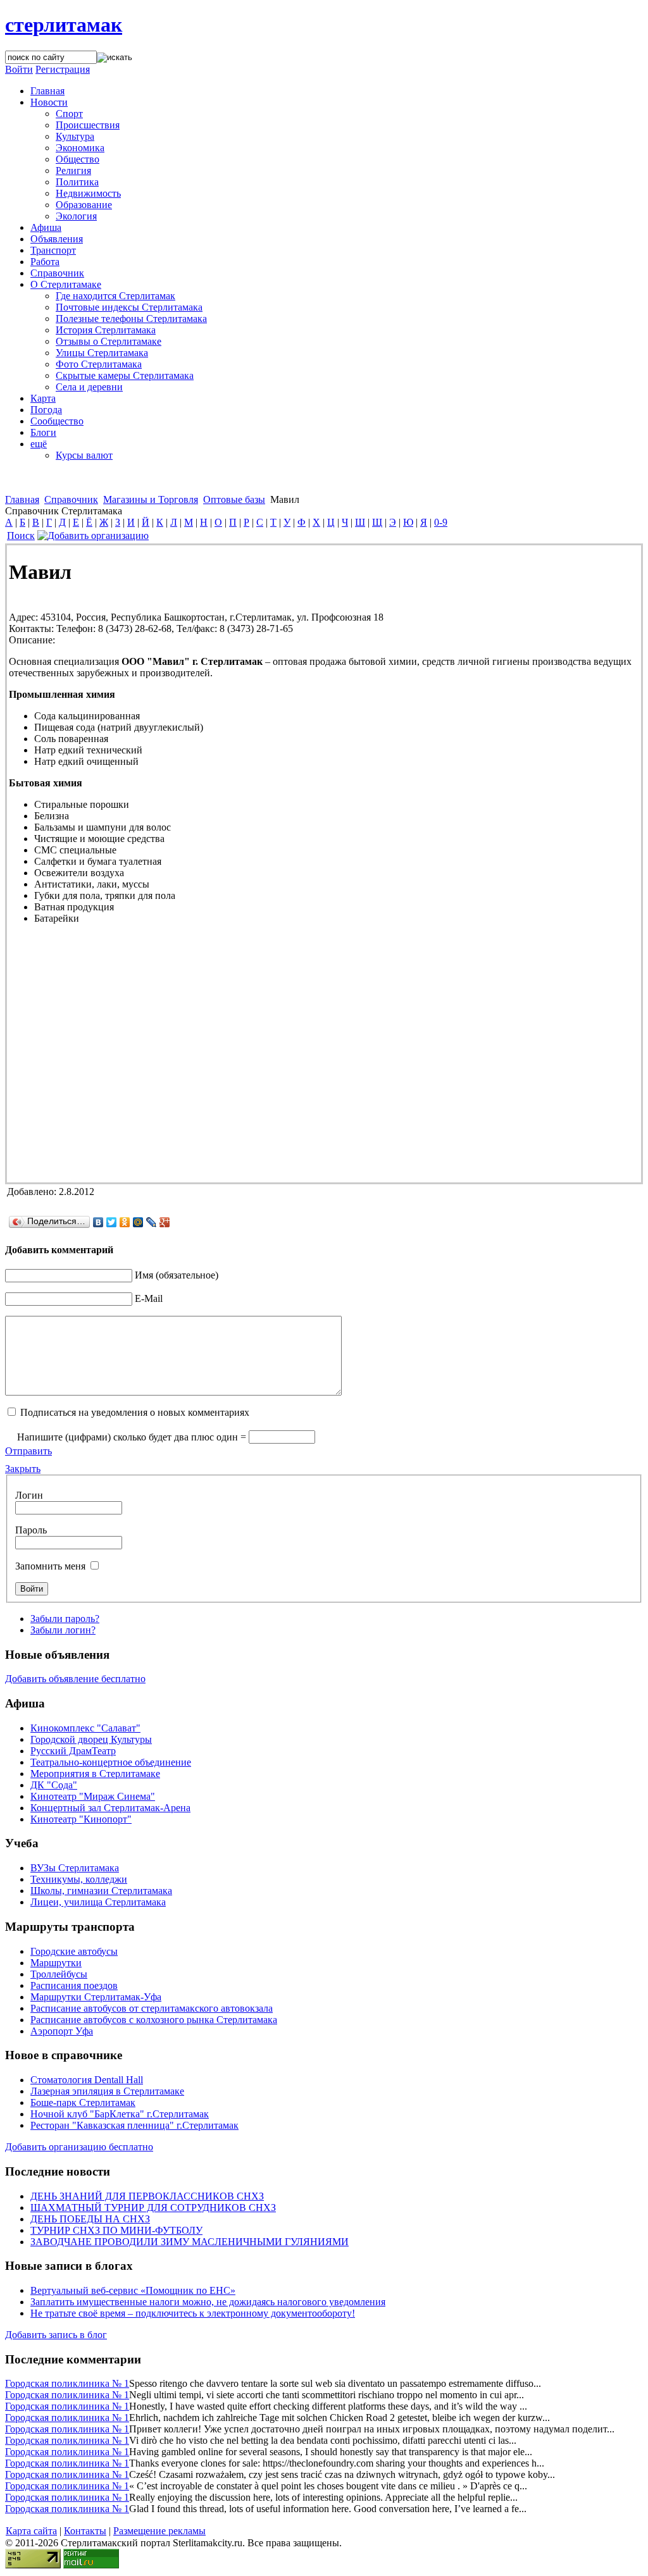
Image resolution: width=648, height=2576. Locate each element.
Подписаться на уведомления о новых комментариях (135, 1412)
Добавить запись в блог (56, 2335)
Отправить (28, 1451)
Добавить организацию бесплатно (79, 2147)
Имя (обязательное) (177, 1275)
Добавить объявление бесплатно (75, 1679)
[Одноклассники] (125, 1222)
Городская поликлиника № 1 (67, 2383)
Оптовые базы (234, 499)
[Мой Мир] (138, 1222)
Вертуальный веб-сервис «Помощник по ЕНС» (133, 2290)
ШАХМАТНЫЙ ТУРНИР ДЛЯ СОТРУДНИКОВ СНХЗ (153, 2208)
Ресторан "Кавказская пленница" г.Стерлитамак (134, 2125)
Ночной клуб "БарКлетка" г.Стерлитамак (120, 2114)
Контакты (85, 2531)
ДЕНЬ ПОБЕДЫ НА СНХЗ (90, 2219)
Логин (29, 1495)
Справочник (71, 499)
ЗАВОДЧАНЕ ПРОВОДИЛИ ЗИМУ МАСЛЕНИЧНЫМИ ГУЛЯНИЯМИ (190, 2242)
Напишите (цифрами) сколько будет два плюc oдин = (132, 1437)
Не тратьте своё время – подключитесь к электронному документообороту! (193, 2313)
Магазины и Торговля (151, 499)
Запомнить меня (50, 1566)
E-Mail (149, 1298)
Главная (22, 499)
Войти (19, 69)
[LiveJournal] (152, 1222)
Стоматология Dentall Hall (87, 2080)
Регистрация (63, 69)
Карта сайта (31, 2531)
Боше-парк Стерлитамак (83, 2102)
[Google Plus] (165, 1222)
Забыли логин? (63, 1630)
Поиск (21, 536)
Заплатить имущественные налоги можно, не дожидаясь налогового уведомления (208, 2302)
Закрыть (23, 1469)
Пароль (31, 1530)
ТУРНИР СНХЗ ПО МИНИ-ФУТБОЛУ (116, 2230)
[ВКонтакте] (98, 1222)
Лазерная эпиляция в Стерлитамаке (107, 2091)
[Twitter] (112, 1222)
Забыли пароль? (65, 1619)
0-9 (441, 522)
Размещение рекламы (159, 2531)
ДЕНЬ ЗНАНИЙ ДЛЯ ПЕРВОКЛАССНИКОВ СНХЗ (147, 2196)
